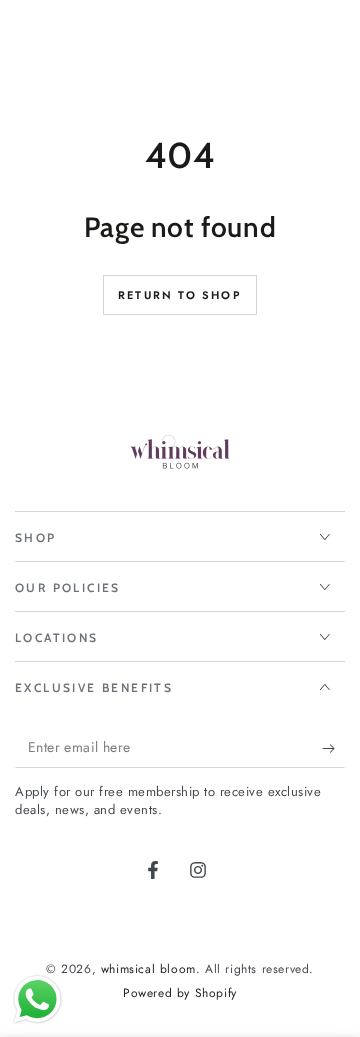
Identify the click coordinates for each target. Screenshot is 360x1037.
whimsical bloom (148, 969)
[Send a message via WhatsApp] (37, 999)
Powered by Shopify (180, 993)
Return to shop (180, 295)
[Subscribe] (333, 748)
